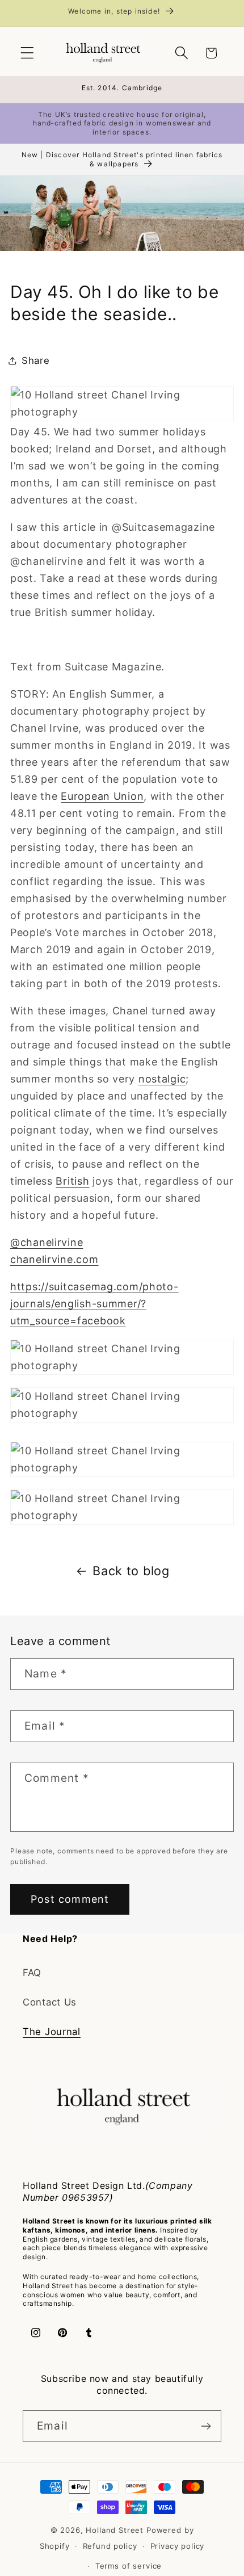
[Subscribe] (206, 2426)
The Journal (52, 2032)
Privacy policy (178, 2546)
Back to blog (131, 1571)
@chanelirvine (47, 1242)
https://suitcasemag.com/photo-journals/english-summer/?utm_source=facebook (94, 1304)
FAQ (32, 1973)
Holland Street (116, 2530)
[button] (28, 53)
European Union (102, 796)
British (72, 1181)
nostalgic (162, 1079)
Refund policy (110, 2546)
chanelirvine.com (54, 1259)
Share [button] (36, 360)
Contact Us (50, 2002)
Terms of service (129, 2566)
